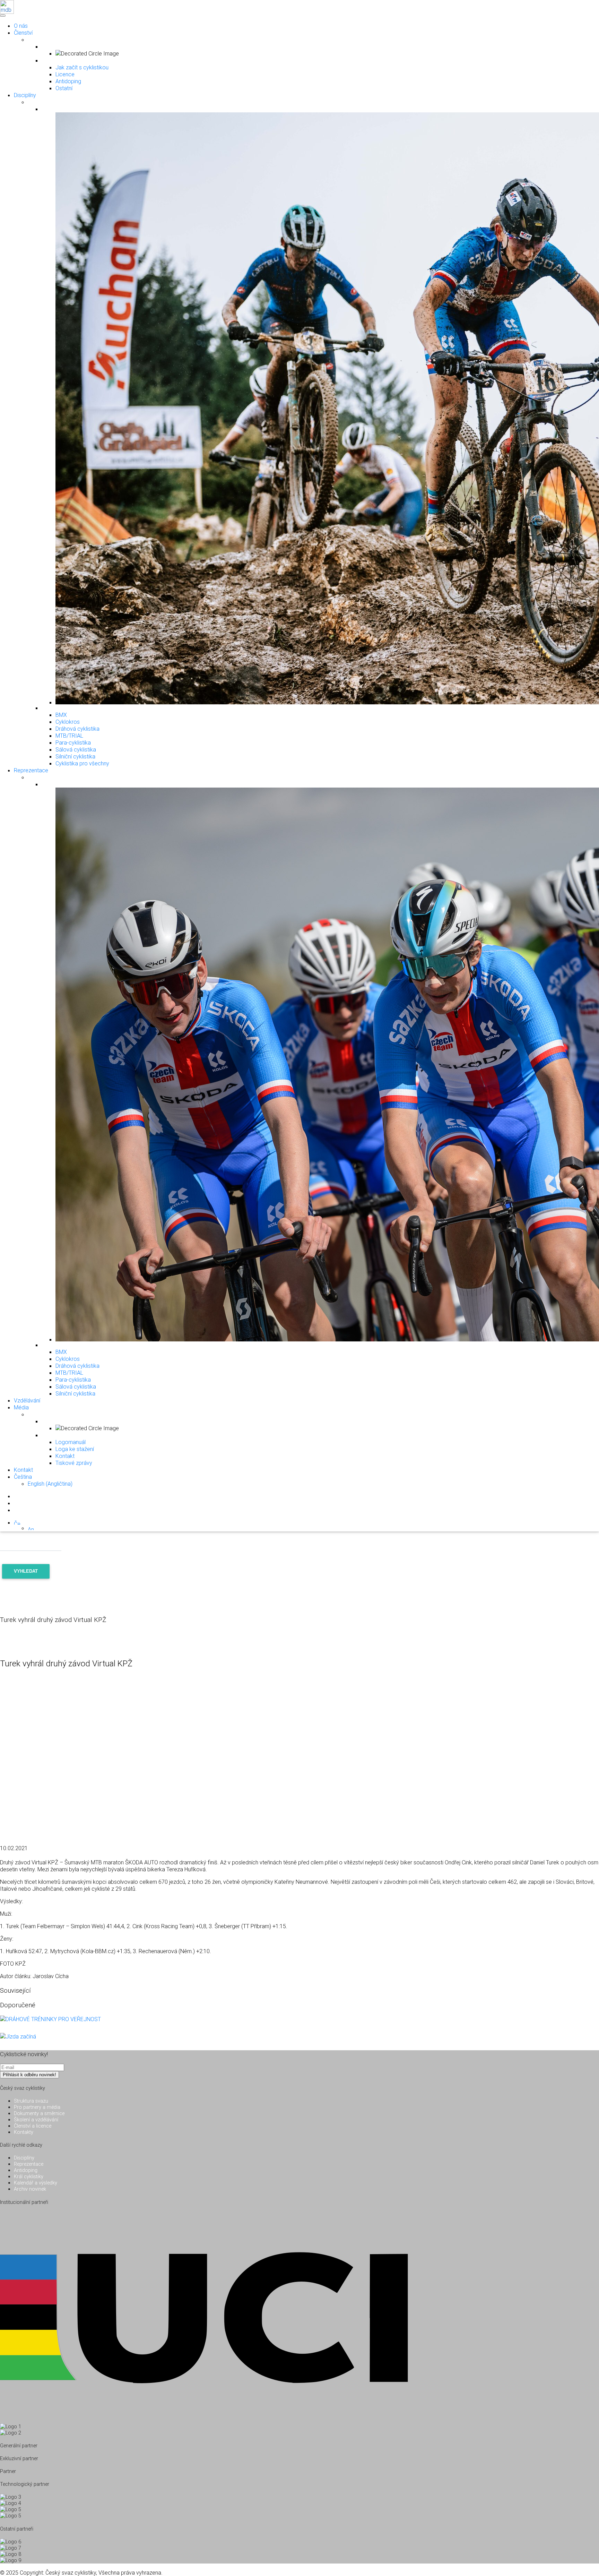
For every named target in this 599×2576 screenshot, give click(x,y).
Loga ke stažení (75, 1449)
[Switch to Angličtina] (31, 1528)
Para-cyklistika (73, 742)
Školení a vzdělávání (36, 2120)
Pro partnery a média (37, 2107)
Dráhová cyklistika (77, 729)
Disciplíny (25, 95)
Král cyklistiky (29, 2176)
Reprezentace (31, 770)
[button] (17, 1522)
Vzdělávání (27, 1400)
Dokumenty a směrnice (39, 2113)
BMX (61, 715)
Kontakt (65, 1456)
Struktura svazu (31, 2101)
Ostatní (64, 88)
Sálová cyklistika (76, 749)
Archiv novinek (30, 2189)
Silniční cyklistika (75, 756)
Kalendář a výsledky (36, 2183)
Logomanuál (71, 1442)
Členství (23, 33)
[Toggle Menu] (3, 16)
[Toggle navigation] (2, 14)
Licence (65, 74)
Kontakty (24, 2132)
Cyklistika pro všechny (82, 763)
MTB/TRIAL (69, 736)
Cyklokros (68, 722)
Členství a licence (33, 2126)
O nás (21, 26)
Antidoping (68, 81)
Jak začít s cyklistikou (82, 67)
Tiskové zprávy (74, 1463)
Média (21, 1407)
